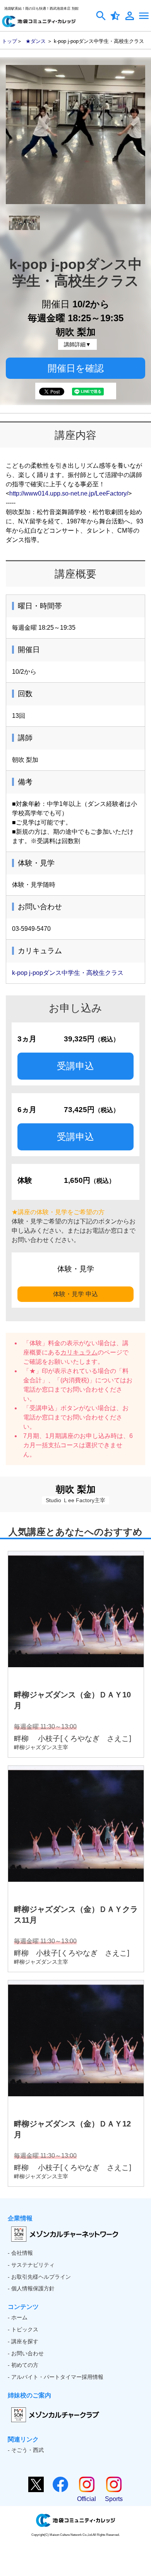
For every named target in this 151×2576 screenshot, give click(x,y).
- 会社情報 (20, 2253)
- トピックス (23, 2329)
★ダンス (36, 41)
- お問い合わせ (26, 2353)
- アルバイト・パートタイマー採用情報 (56, 2377)
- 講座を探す (23, 2341)
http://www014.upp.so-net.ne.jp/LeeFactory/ (69, 493)
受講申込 (75, 1066)
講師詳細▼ (77, 344)
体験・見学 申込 (75, 1294)
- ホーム (18, 2317)
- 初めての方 (23, 2365)
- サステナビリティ (31, 2265)
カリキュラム (79, 1352)
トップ (9, 41)
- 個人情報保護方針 (31, 2288)
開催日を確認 (76, 368)
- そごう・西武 (26, 2450)
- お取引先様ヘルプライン (39, 2277)
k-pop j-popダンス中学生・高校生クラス (68, 973)
